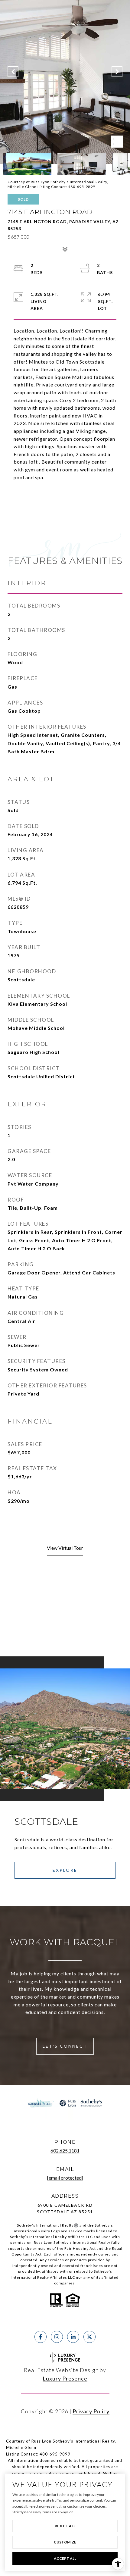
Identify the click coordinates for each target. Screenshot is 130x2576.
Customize (65, 2542)
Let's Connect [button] (65, 2046)
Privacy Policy (91, 2411)
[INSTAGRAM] (57, 2337)
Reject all (65, 2526)
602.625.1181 (65, 2151)
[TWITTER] (89, 2337)
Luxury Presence (65, 2378)
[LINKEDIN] (73, 2337)
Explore (65, 1870)
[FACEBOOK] (41, 2337)
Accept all (65, 2558)
